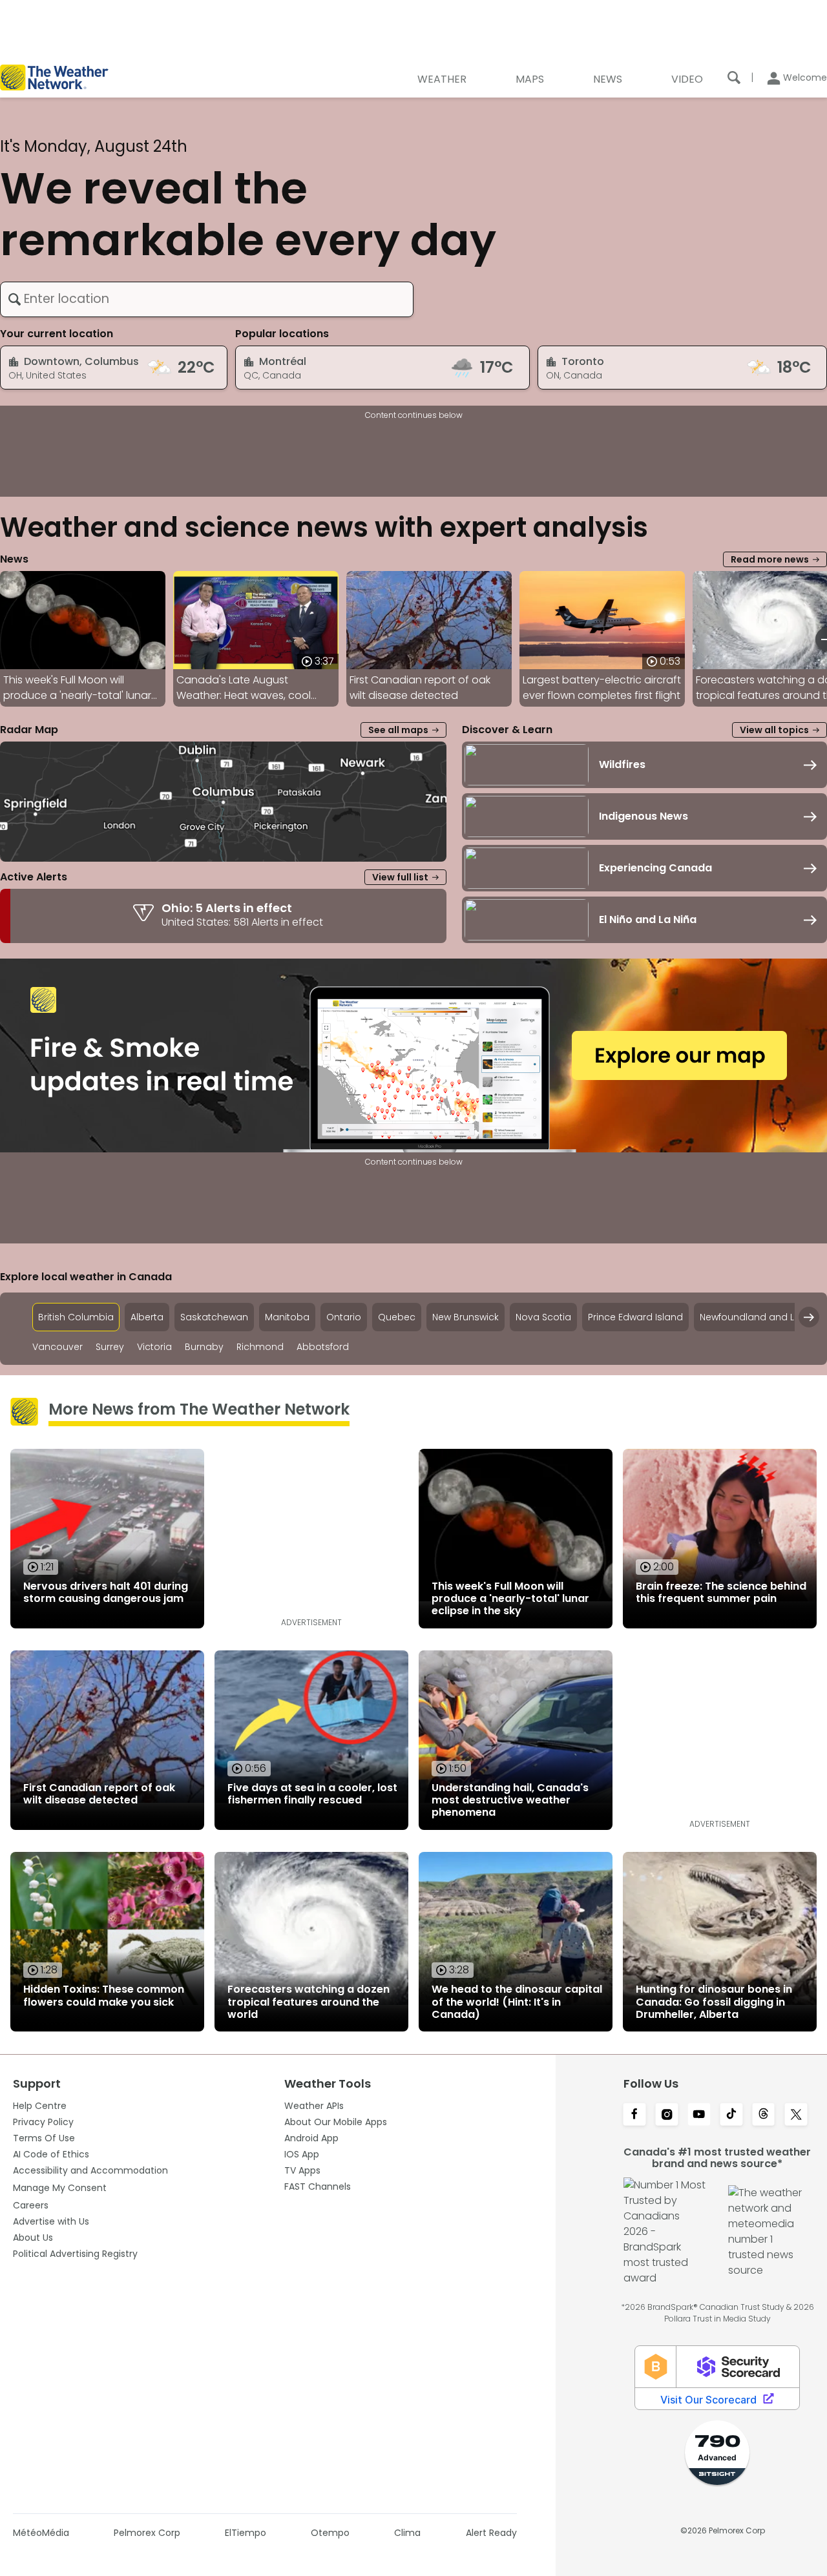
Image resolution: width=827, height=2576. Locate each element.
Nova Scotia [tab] (543, 1317)
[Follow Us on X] (796, 2115)
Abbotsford (323, 1347)
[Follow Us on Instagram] (667, 2115)
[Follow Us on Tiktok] (731, 2115)
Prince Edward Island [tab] (635, 1317)
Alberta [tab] (147, 1317)
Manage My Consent (60, 2188)
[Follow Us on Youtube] (699, 2115)
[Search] (734, 78)
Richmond (260, 1347)
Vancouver (58, 1347)
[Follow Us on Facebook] (634, 2115)
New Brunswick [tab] (466, 1317)
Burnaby (204, 1347)
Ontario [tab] (344, 1317)
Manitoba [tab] (287, 1317)
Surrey (110, 1347)
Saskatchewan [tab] (214, 1317)
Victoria (154, 1347)
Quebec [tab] (397, 1317)
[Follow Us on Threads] (764, 2115)
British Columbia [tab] (76, 1317)
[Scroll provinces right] (809, 1317)
